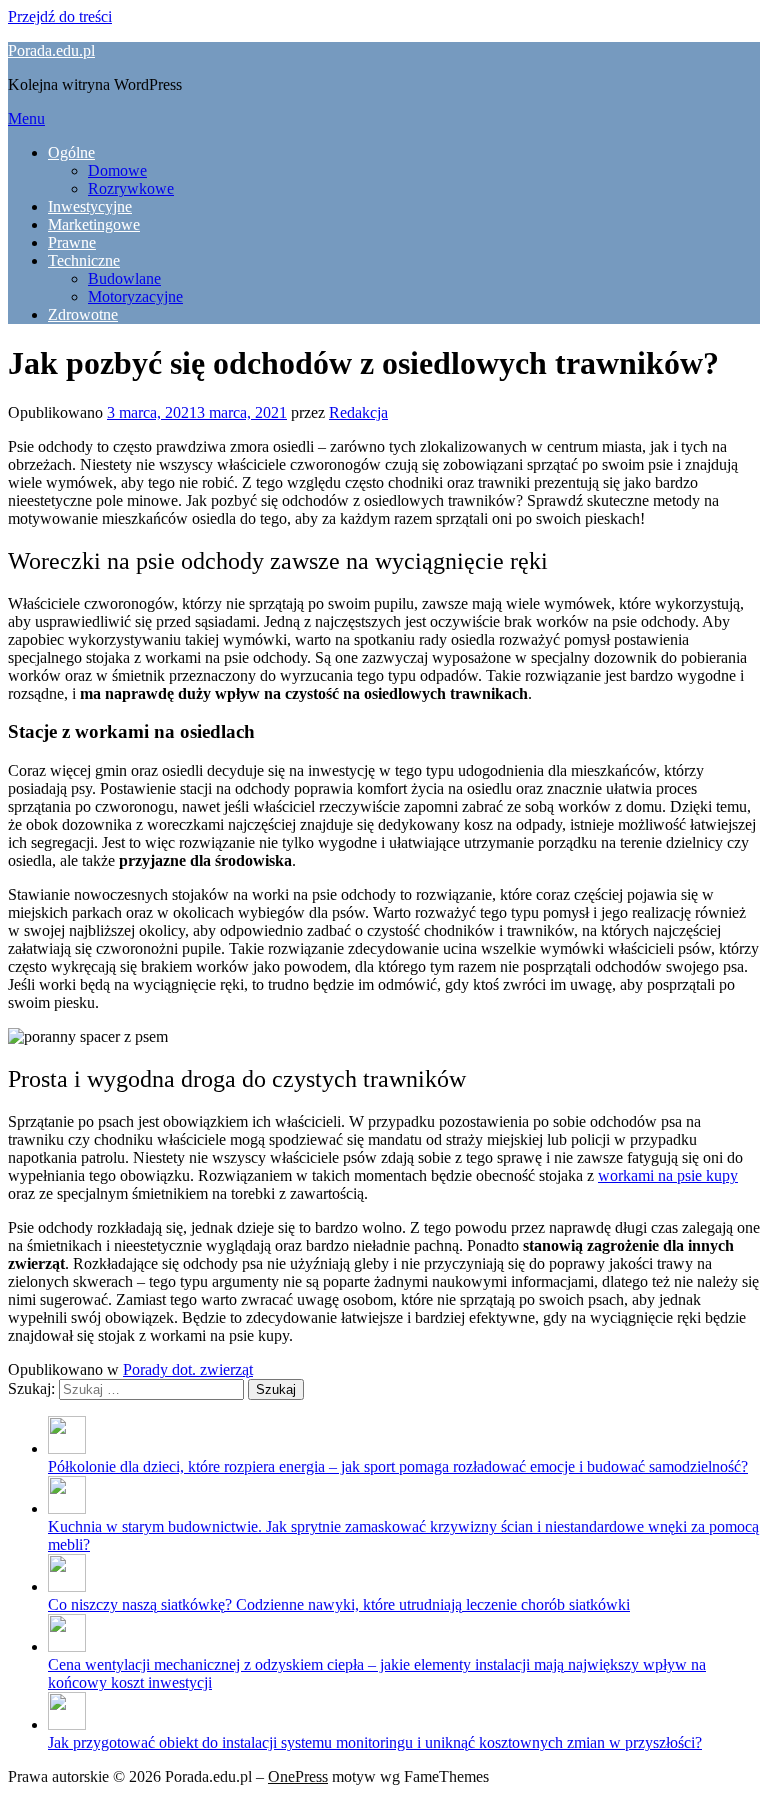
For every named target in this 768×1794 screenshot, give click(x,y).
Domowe (117, 170)
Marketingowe (94, 224)
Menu (26, 118)
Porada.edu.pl (51, 50)
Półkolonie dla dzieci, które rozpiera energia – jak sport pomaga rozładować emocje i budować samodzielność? (398, 1466)
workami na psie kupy (668, 1175)
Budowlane (124, 278)
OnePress (298, 1776)
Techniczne (84, 260)
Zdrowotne (83, 314)
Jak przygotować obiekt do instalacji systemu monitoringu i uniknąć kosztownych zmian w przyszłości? (375, 1742)
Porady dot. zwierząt (188, 1369)
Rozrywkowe (131, 188)
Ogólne (71, 152)
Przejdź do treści (60, 16)
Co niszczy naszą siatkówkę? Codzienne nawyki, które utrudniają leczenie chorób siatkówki (339, 1604)
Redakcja (358, 412)
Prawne (72, 242)
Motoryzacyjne (135, 296)
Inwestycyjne (90, 206)
